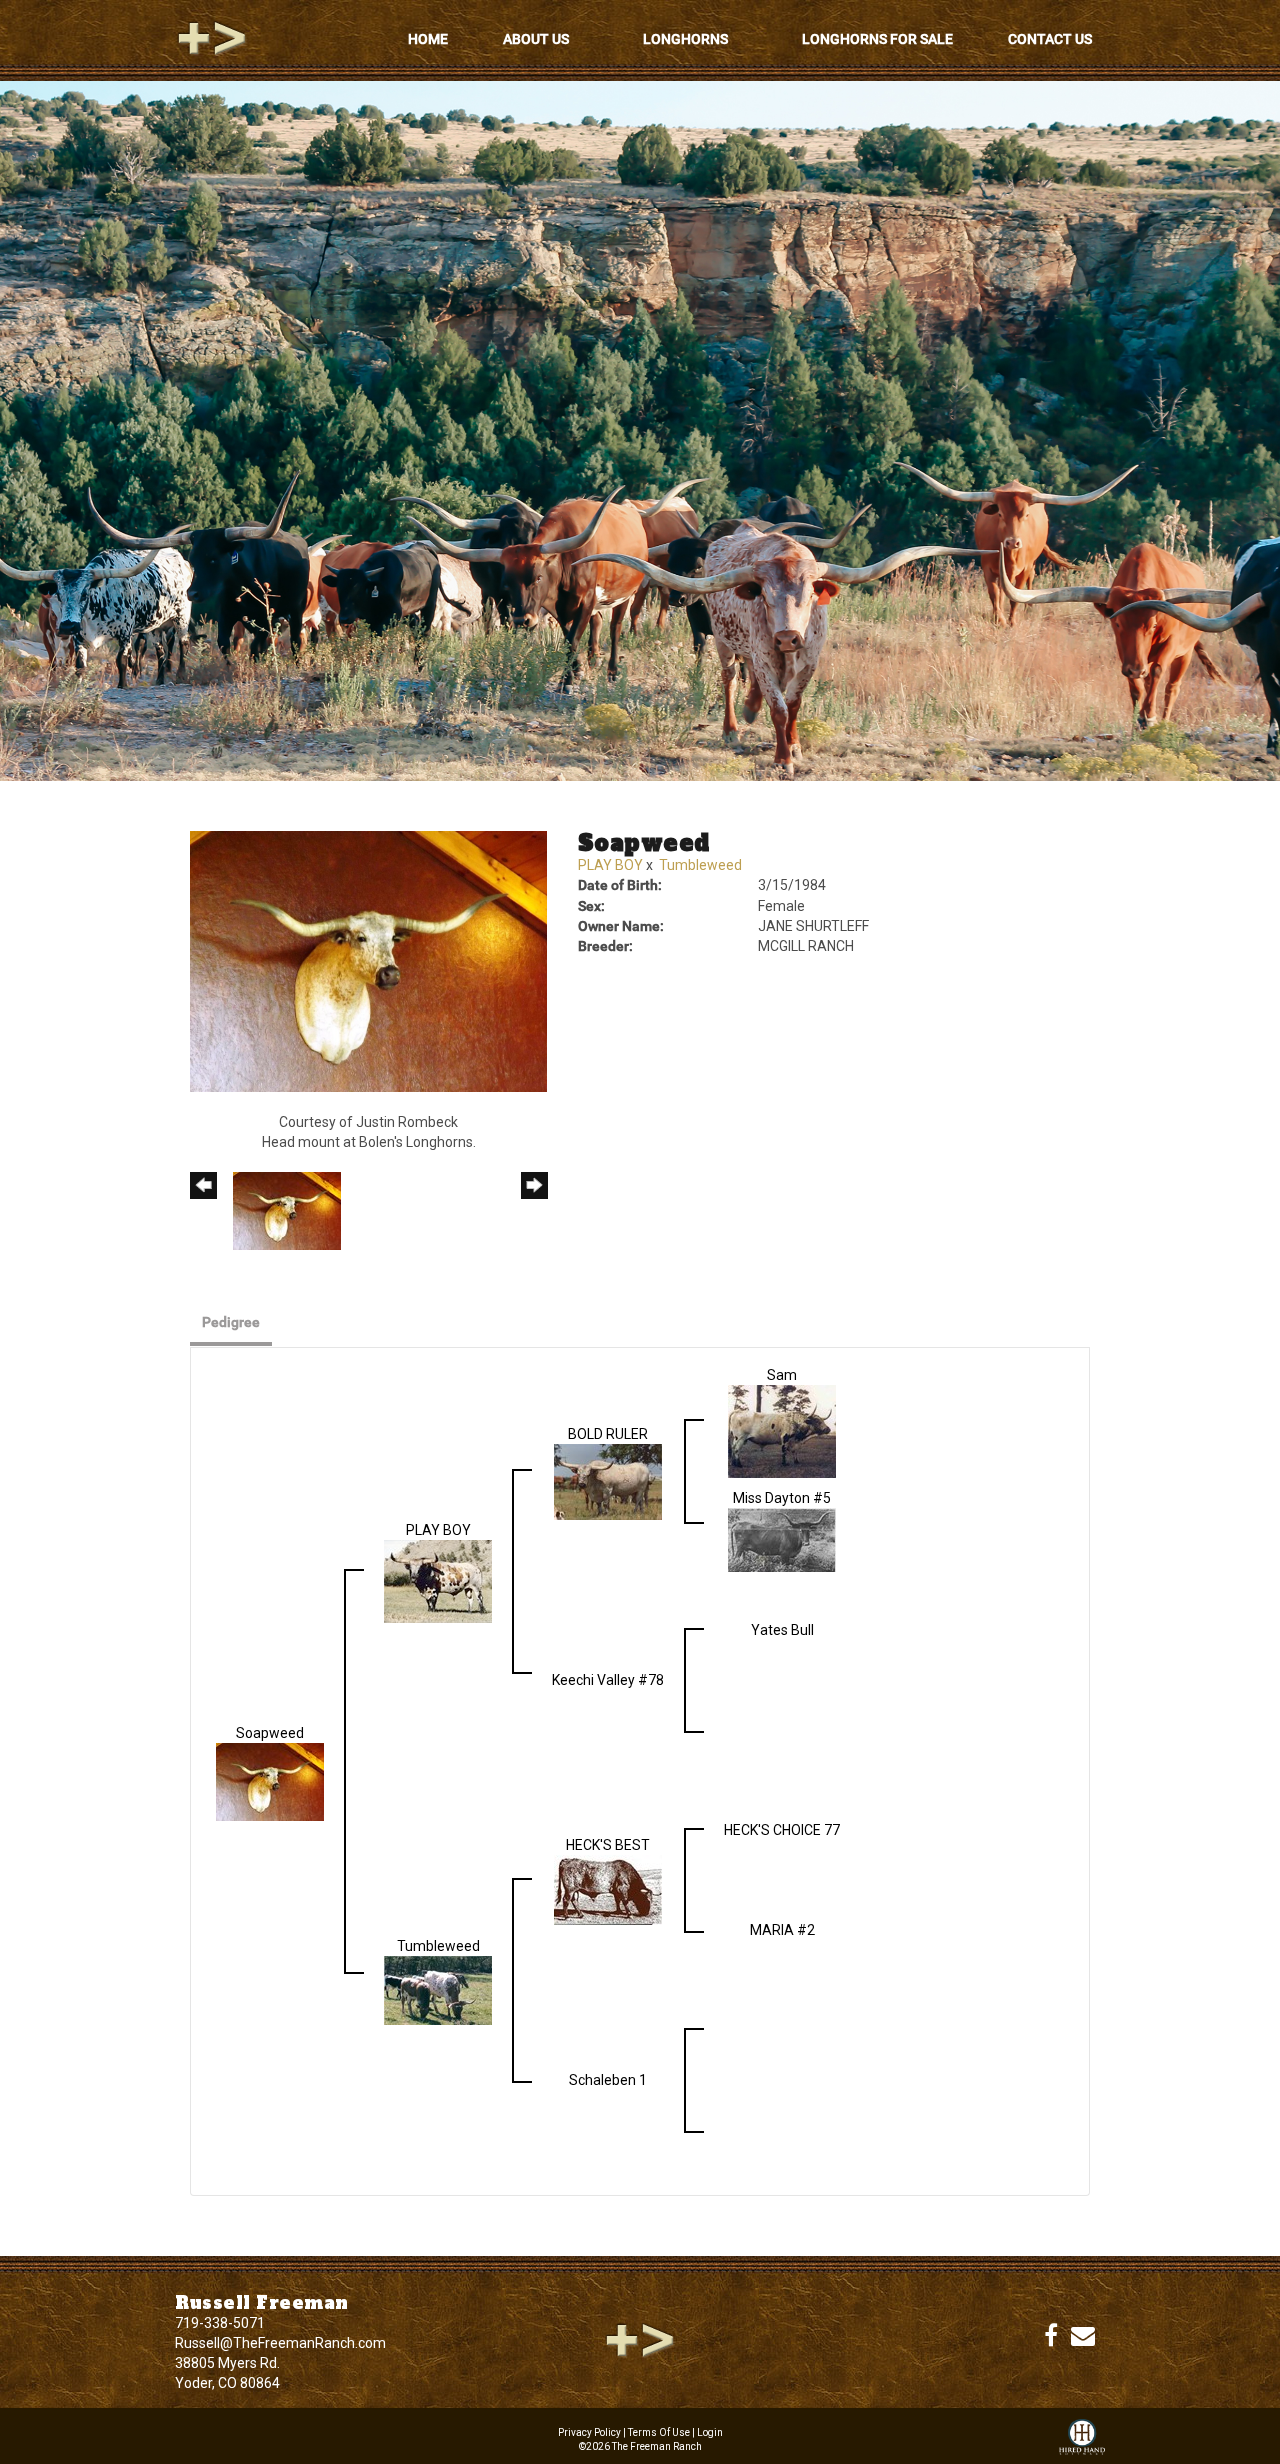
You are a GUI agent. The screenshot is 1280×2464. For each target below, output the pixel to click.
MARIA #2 (782, 1930)
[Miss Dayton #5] (782, 1539)
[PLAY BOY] (438, 1580)
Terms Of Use (659, 2432)
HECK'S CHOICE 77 (782, 1830)
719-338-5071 (220, 2323)
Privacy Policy (589, 2432)
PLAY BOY (610, 865)
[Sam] (782, 1430)
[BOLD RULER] (608, 1480)
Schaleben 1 (608, 2080)
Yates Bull (782, 1630)
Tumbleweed (700, 865)
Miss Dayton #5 (782, 1498)
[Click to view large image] (368, 960)
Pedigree (231, 1322)
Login (710, 2432)
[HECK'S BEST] (608, 1889)
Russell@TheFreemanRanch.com (280, 2343)
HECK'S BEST (608, 1845)
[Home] (640, 2339)
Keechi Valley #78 (608, 1680)
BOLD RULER (608, 1434)
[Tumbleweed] (438, 1989)
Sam (782, 1375)
